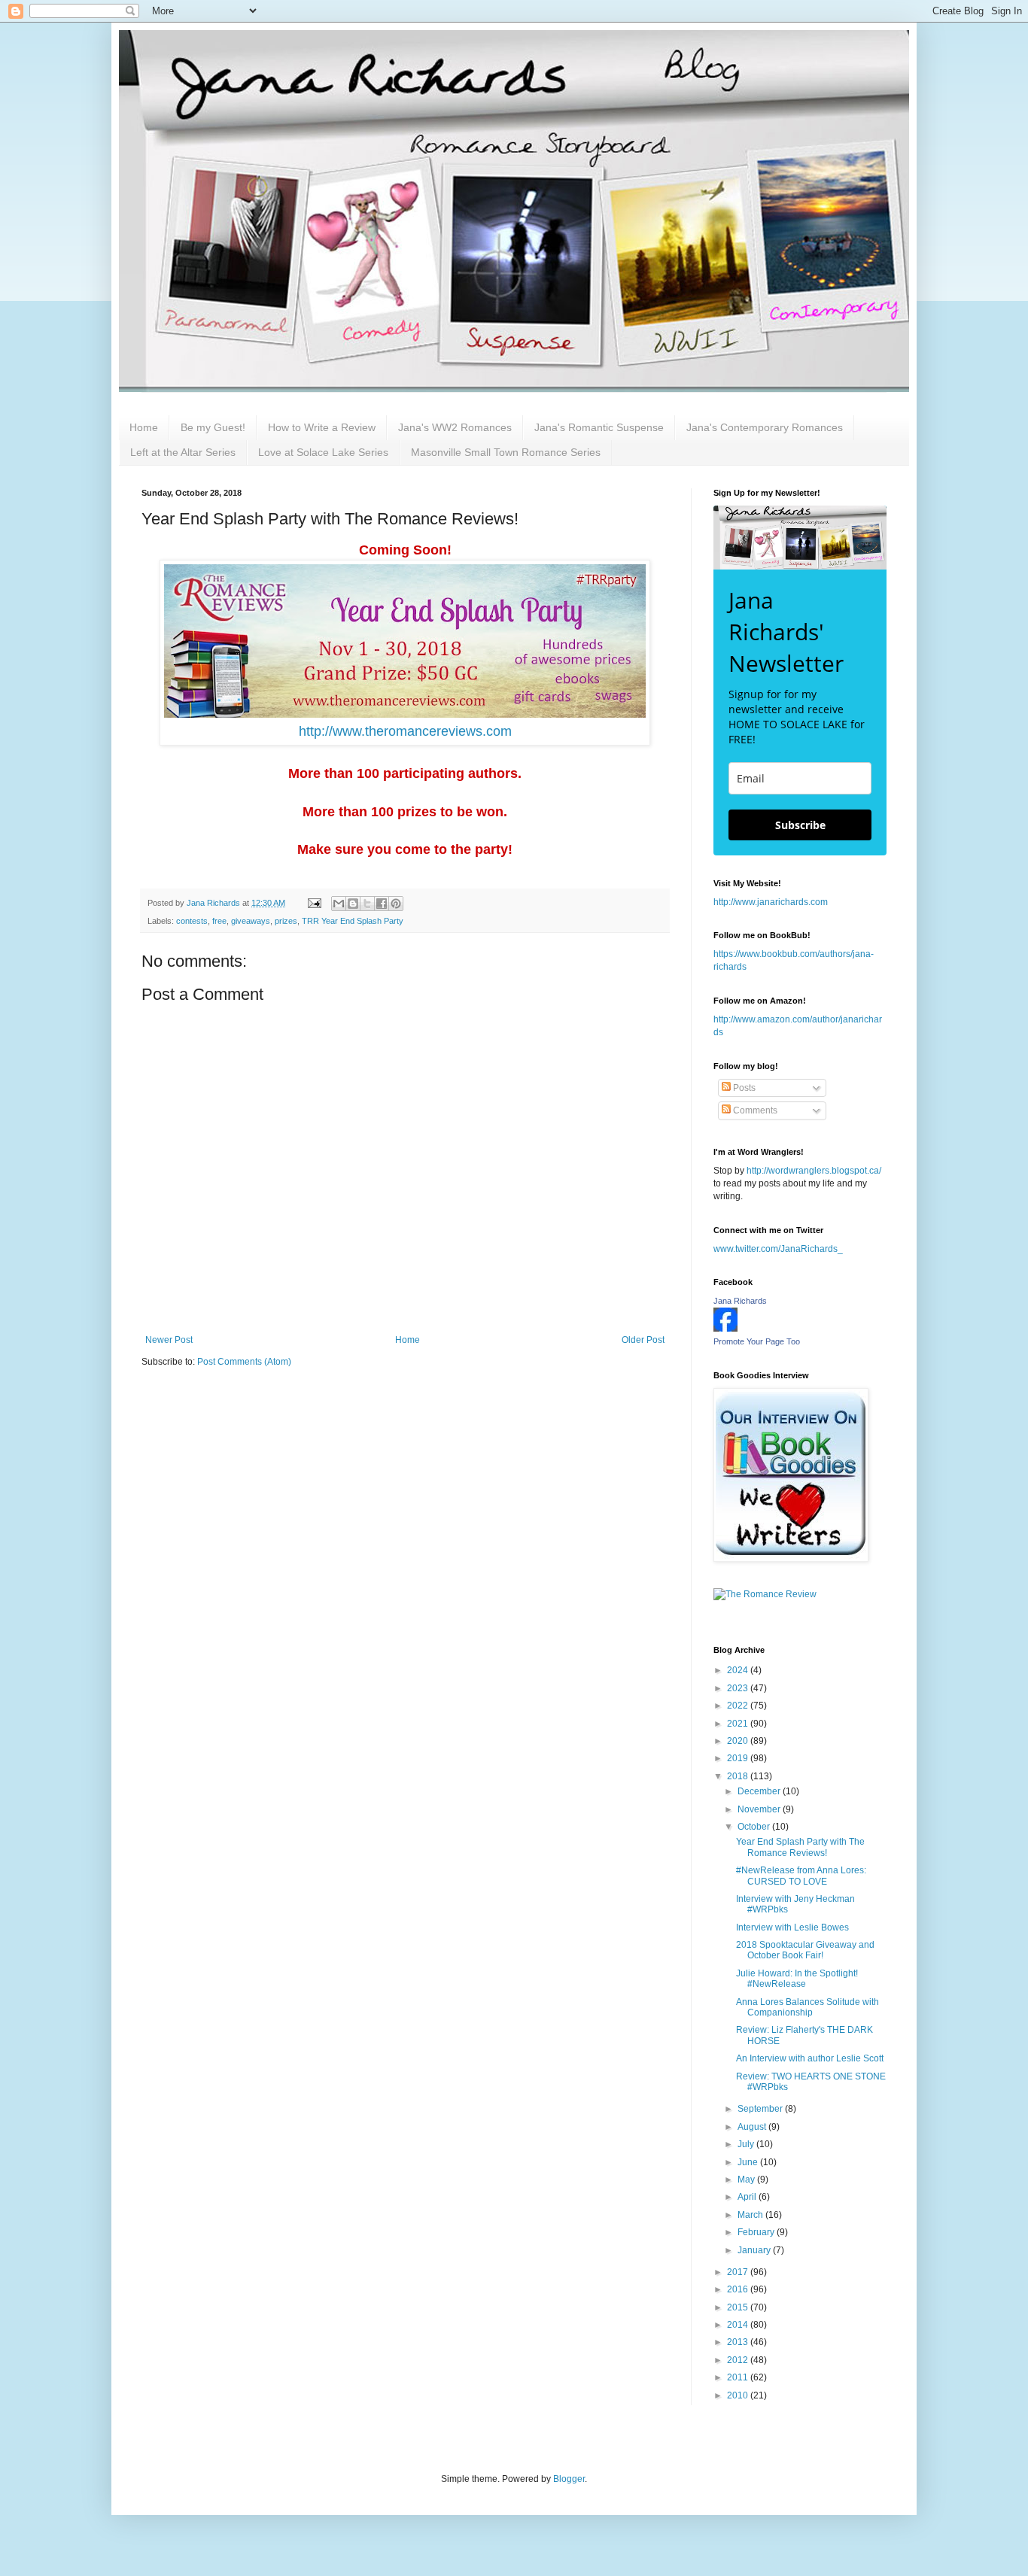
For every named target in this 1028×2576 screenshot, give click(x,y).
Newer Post (169, 1340)
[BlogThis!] (353, 904)
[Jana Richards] (725, 1329)
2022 (739, 1706)
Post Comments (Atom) (244, 1362)
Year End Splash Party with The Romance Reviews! (800, 1847)
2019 (739, 1758)
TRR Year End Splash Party (353, 921)
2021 (739, 1724)
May (747, 2180)
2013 (739, 2342)
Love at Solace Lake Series (323, 452)
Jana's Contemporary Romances (765, 427)
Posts (743, 1088)
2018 (739, 1776)
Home (144, 427)
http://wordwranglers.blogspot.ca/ (814, 1171)
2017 (739, 2272)
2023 (739, 1688)
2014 (739, 2325)
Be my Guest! (213, 427)
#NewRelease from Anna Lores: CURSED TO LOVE (801, 1876)
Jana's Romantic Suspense (599, 427)
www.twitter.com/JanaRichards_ (778, 1249)
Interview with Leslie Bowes (792, 1927)
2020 (739, 1741)
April (748, 2197)
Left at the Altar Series (183, 452)
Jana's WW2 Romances (455, 427)
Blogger (569, 2479)
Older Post (643, 1340)
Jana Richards (740, 1301)
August (753, 2127)
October (755, 1827)
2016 (739, 2289)
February (757, 2232)
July (747, 2144)
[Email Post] (314, 903)
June (749, 2162)
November (760, 1809)
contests (192, 921)
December (760, 1791)
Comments (754, 1110)
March (751, 2215)
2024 (739, 1670)
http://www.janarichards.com (771, 902)
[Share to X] (367, 904)
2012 (739, 2360)
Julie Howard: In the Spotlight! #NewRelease (797, 1979)
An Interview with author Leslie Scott (810, 2058)
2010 (739, 2395)
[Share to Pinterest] (396, 904)
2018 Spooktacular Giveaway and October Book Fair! (805, 1950)
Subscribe (800, 825)
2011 (739, 2377)
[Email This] (339, 904)
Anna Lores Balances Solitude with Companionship (807, 2007)
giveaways (251, 921)
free (219, 921)
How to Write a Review (322, 427)
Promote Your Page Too (757, 1341)
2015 (739, 2307)
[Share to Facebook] (382, 904)
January (755, 2250)
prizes (286, 921)
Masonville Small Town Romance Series (506, 452)
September (761, 2109)
